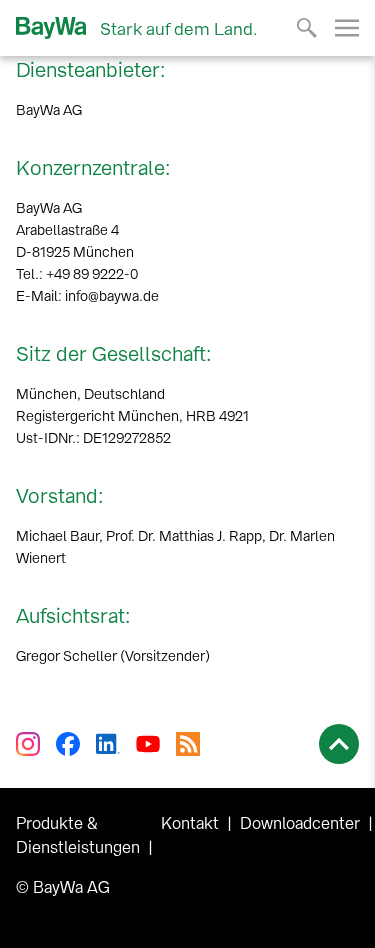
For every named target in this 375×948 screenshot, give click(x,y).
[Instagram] (28, 744)
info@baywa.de (112, 296)
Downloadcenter (300, 823)
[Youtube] (148, 744)
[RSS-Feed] (188, 744)
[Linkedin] (108, 744)
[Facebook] (68, 744)
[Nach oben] (339, 744)
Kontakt (190, 823)
